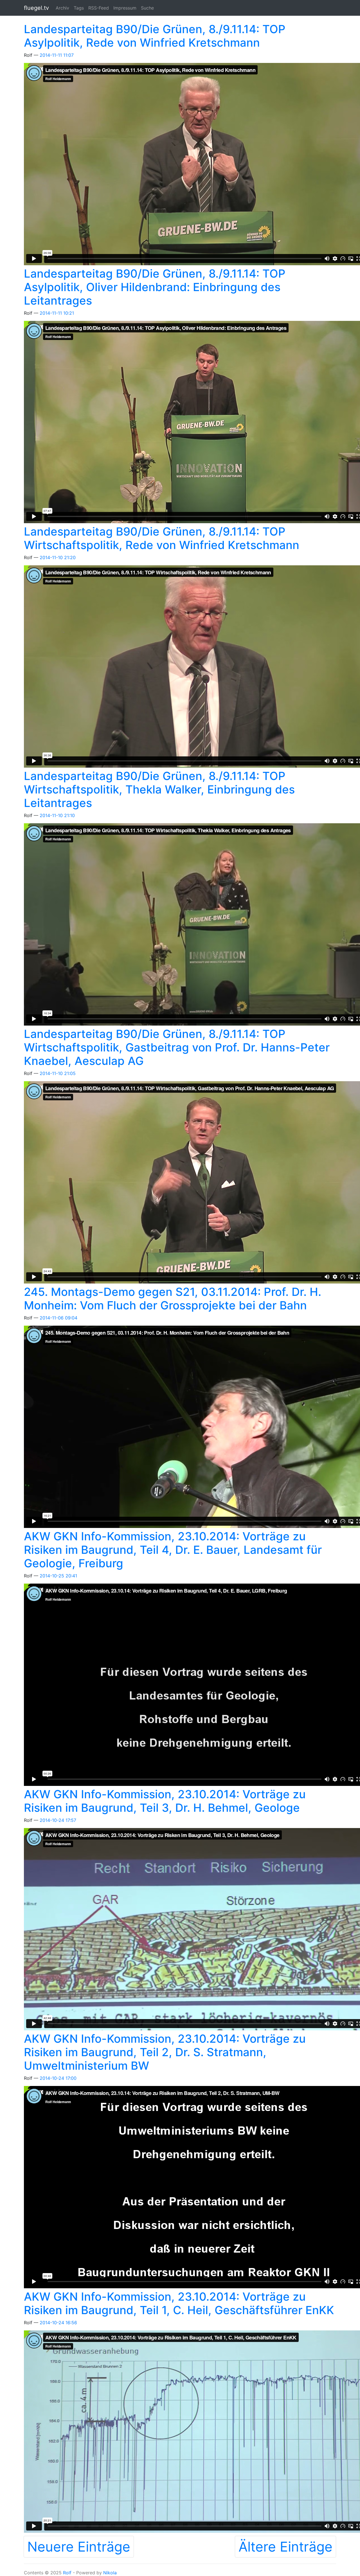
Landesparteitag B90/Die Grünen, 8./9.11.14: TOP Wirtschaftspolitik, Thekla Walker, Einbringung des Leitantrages (159, 789)
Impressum (125, 8)
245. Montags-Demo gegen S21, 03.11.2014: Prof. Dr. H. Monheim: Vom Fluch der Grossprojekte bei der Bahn (173, 1299)
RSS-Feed (99, 8)
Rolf (67, 2573)
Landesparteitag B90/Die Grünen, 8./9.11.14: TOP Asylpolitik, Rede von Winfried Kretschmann (155, 36)
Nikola (110, 2573)
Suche (147, 8)
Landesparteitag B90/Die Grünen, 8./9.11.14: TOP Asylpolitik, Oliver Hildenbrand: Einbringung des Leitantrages (155, 287)
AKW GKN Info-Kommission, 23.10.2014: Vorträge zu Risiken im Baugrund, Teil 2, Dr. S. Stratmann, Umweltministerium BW (165, 2052)
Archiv (62, 8)
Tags (79, 8)
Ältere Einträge (285, 2547)
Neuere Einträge (79, 2547)
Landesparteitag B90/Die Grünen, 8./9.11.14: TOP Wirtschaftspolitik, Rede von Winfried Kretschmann (162, 538)
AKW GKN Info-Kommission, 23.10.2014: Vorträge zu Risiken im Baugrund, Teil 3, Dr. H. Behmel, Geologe (165, 1801)
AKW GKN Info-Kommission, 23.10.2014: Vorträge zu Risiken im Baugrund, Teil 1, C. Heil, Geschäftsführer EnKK (179, 2303)
